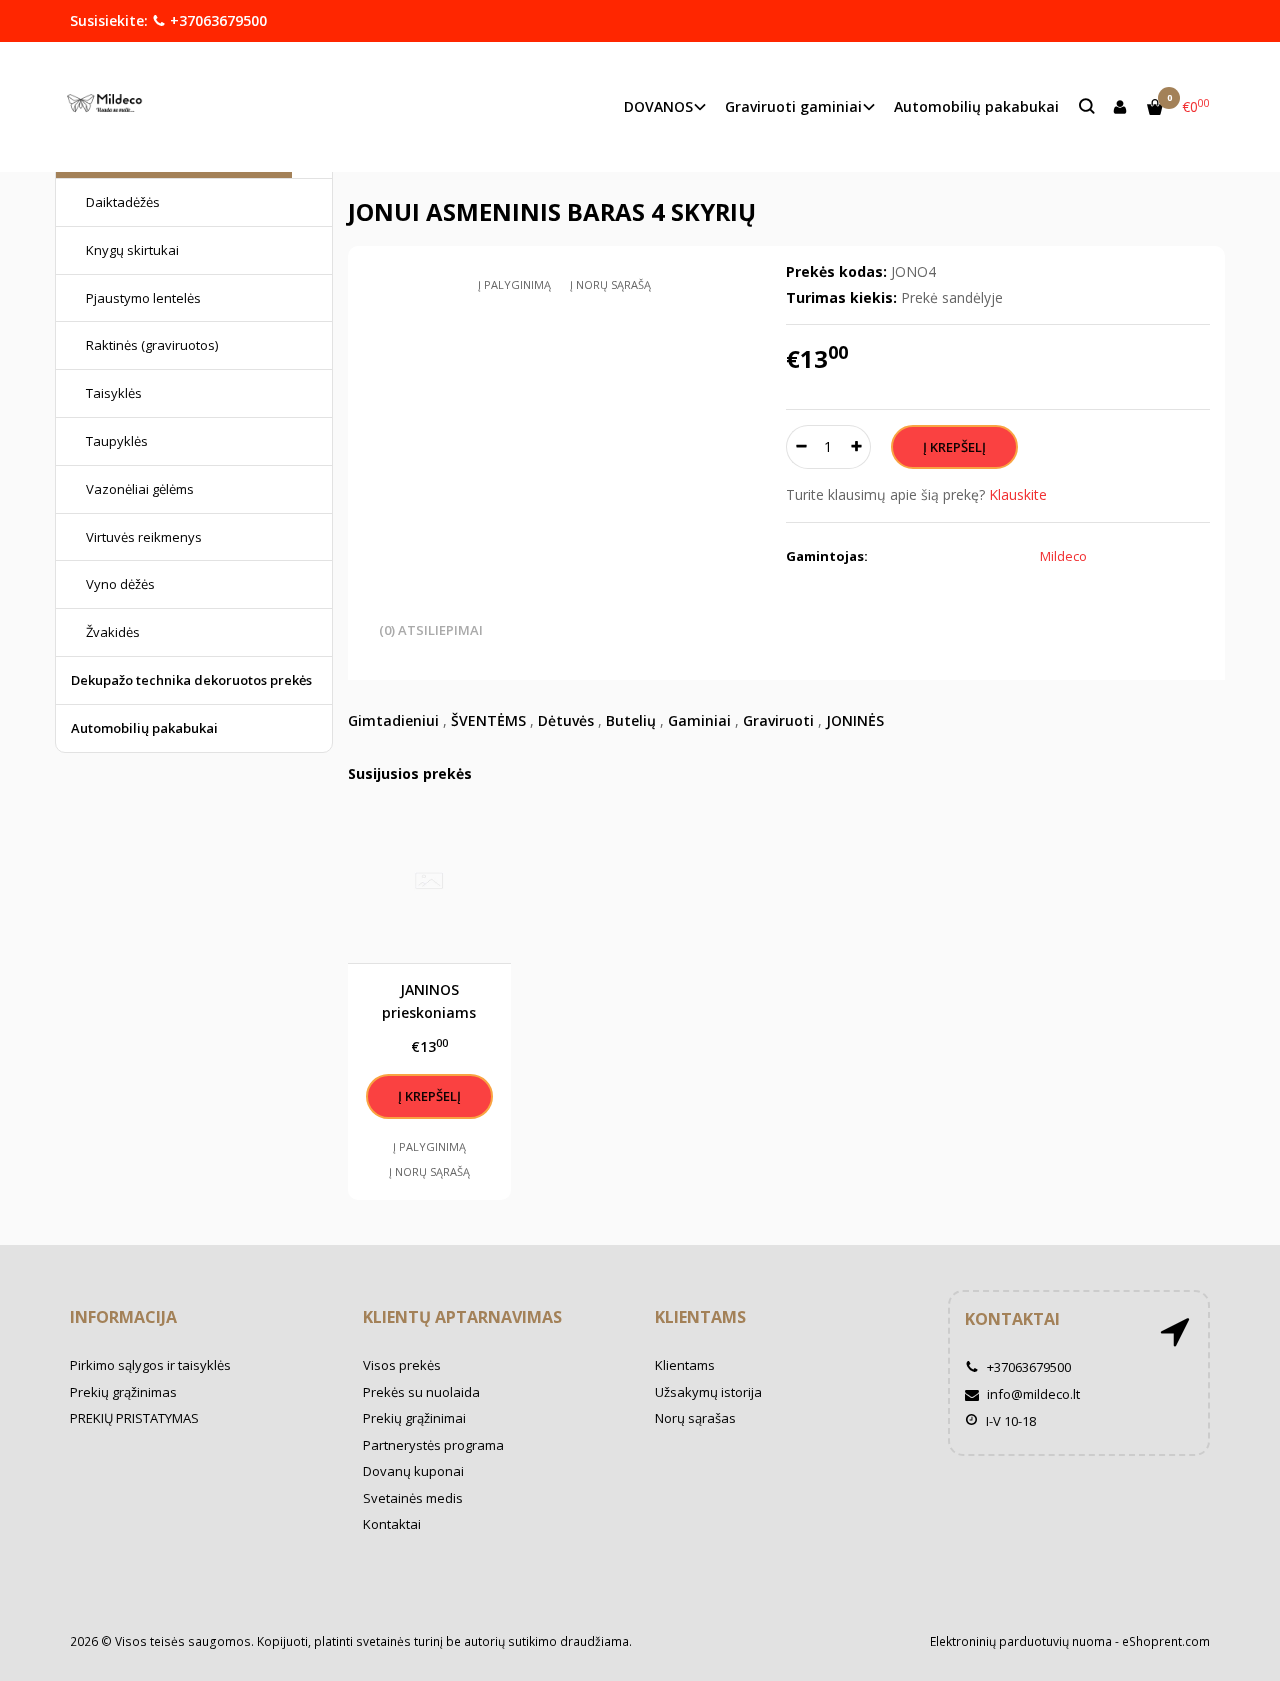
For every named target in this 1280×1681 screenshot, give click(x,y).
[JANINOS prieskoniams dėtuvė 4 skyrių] (430, 882)
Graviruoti (778, 720)
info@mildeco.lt (1032, 1394)
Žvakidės (113, 632)
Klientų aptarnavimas (462, 1317)
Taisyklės (114, 393)
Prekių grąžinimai (414, 1418)
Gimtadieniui (393, 720)
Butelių (631, 720)
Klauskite (1018, 494)
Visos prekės (402, 1365)
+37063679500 (216, 20)
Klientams (700, 1317)
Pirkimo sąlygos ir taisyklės (150, 1365)
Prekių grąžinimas (123, 1392)
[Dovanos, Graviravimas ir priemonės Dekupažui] (109, 106)
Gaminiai (699, 720)
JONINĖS (855, 720)
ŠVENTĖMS (488, 720)
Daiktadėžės (123, 202)
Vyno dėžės (120, 584)
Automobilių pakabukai (976, 106)
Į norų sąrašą (610, 284)
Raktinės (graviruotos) (152, 345)
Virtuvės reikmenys (144, 537)
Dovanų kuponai (413, 1471)
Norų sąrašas (695, 1418)
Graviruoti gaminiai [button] (793, 106)
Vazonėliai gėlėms (140, 489)
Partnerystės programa (433, 1445)
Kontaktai (392, 1524)
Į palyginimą (514, 284)
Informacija (123, 1317)
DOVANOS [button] (658, 106)
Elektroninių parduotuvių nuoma (1021, 1641)
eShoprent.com (1166, 1641)
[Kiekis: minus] (800, 447)
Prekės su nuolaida (421, 1392)
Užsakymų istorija (708, 1392)
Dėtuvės (566, 720)
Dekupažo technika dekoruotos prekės (191, 680)
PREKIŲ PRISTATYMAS (134, 1418)
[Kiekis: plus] (856, 447)
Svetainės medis (413, 1498)
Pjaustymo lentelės (143, 298)
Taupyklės (117, 441)
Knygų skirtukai (132, 250)
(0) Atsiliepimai (431, 630)
